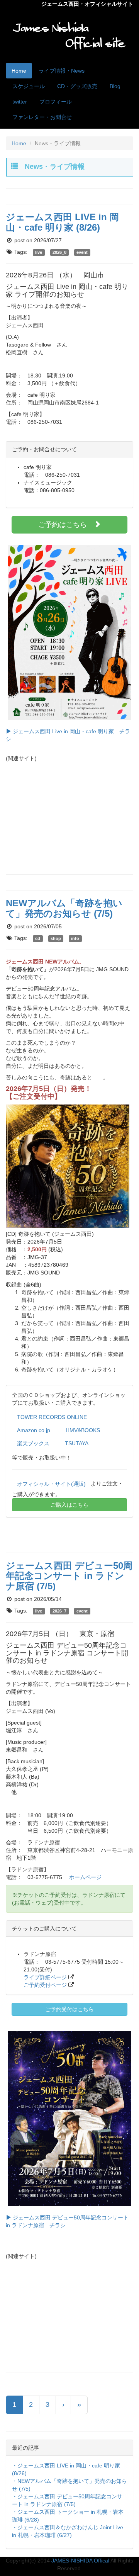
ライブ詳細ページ (45, 1977)
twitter (20, 102)
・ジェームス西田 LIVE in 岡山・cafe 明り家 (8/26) (66, 2469)
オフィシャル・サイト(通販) (51, 1484)
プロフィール (56, 102)
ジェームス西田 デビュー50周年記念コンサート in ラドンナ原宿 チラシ (67, 2221)
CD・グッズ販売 (77, 86)
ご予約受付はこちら (69, 2009)
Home (19, 71)
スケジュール (29, 86)
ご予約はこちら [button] (66, 525)
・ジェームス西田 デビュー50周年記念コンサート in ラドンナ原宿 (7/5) (67, 2500)
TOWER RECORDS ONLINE (52, 1417)
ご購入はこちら (69, 1505)
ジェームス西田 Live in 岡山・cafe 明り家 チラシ (68, 735)
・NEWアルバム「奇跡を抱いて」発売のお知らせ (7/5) (69, 2485)
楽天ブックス (33, 1443)
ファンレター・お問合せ (42, 117)
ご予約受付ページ (45, 1985)
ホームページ (85, 1877)
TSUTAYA (77, 1443)
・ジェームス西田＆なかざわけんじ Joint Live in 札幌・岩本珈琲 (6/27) (68, 2531)
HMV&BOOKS (83, 1430)
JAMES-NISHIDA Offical (80, 2561)
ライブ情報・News (62, 71)
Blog (115, 86)
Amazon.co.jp (34, 1430)
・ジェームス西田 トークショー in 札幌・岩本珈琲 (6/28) (68, 2516)
